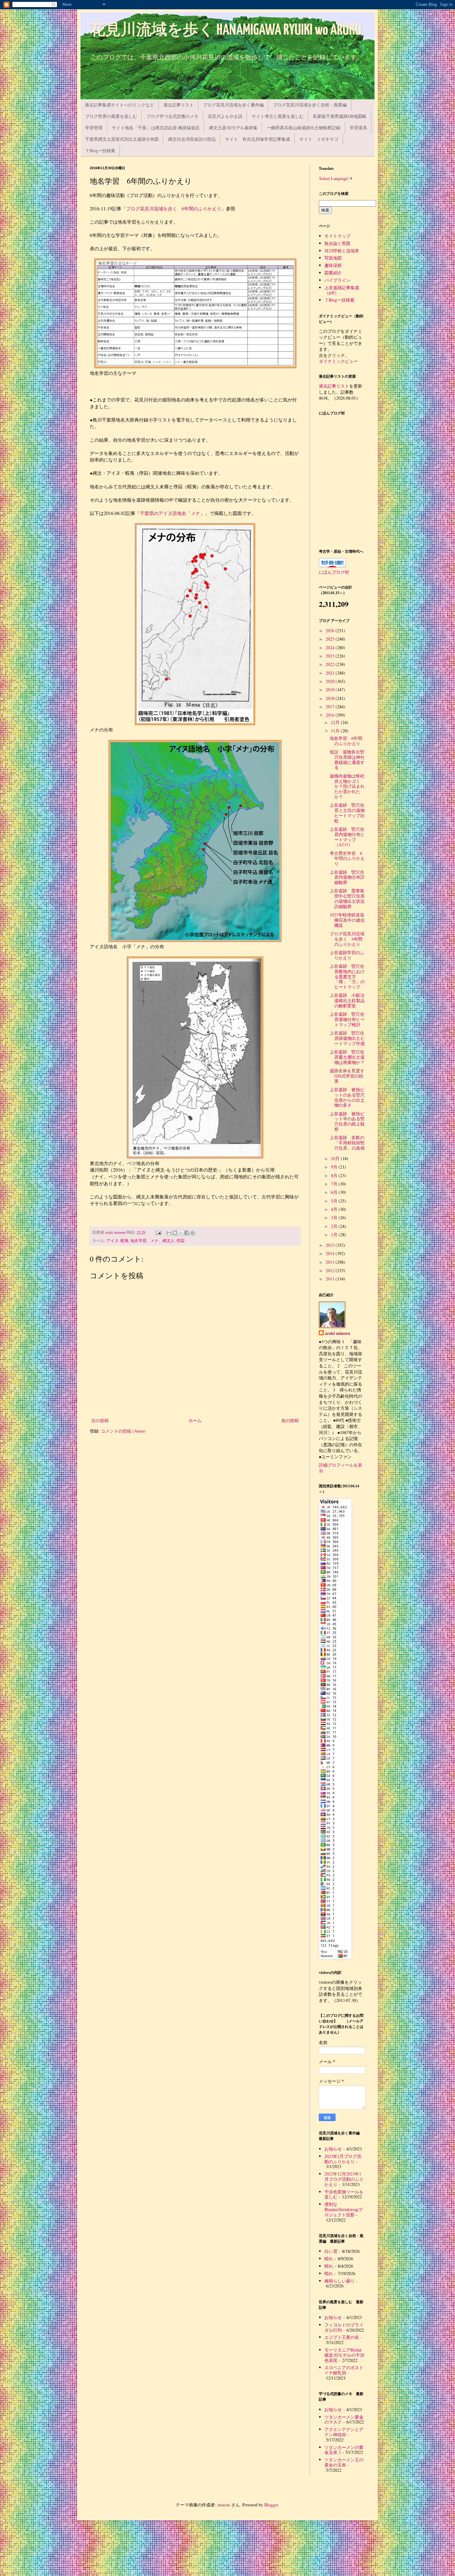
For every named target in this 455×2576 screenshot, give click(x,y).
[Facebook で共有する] (187, 1233)
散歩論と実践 (337, 243)
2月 (335, 1226)
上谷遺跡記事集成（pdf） (342, 290)
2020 (331, 681)
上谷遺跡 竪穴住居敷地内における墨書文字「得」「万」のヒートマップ (347, 976)
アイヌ (113, 1241)
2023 (331, 656)
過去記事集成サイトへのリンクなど (119, 105)
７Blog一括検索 (100, 150)
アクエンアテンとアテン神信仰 (344, 2432)
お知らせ (333, 2149)
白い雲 (331, 2251)
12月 (336, 722)
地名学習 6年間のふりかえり (346, 741)
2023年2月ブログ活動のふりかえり (343, 2159)
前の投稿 (290, 1420)
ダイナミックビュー (338, 361)
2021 (331, 673)
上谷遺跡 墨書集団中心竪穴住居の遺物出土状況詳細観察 (347, 898)
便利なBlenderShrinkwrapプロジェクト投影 (344, 2209)
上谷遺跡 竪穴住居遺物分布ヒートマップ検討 (347, 1019)
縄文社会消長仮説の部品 (192, 139)
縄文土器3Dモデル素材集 (233, 128)
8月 (335, 1175)
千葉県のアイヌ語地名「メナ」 (172, 513)
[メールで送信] (169, 1233)
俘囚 (180, 1241)
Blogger (271, 2505)
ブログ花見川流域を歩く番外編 (233, 105)
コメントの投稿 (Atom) (123, 1431)
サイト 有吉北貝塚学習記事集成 (258, 139)
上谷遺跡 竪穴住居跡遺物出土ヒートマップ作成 (347, 1038)
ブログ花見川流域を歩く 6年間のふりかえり (174, 208)
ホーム (195, 1420)
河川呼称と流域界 (342, 251)
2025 (331, 639)
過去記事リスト (179, 105)
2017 (331, 707)
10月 (336, 1158)
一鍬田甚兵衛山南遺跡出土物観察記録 (304, 128)
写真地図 (333, 258)
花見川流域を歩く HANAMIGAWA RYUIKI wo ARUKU (226, 30)
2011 (331, 1279)
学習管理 (94, 128)
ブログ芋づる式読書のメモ (172, 116)
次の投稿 (100, 1420)
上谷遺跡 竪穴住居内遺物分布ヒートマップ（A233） (347, 837)
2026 (331, 630)
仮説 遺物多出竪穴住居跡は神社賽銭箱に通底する (347, 759)
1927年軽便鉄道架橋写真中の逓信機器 (347, 920)
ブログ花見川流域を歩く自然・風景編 (310, 105)
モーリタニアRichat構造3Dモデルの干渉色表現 (344, 2355)
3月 (335, 1217)
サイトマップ (337, 236)
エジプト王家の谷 (342, 2337)
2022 (331, 664)
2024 (331, 647)
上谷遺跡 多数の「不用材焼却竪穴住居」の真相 (347, 1143)
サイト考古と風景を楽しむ (278, 116)
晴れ (329, 2259)
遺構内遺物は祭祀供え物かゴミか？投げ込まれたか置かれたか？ (347, 786)
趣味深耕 (333, 265)
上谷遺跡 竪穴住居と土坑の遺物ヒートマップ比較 (347, 813)
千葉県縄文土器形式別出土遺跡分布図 (122, 139)
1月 (335, 1234)
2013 (331, 1262)
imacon (224, 2505)
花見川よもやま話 (225, 116)
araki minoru (338, 1333)
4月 (335, 1209)
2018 (331, 698)
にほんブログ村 (334, 572)
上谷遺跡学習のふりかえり (347, 955)
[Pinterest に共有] (193, 1233)
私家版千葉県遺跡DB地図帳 (340, 116)
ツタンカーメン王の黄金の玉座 (344, 2462)
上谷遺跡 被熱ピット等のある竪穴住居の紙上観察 (347, 1121)
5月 (335, 1201)
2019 (331, 690)
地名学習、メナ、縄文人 (152, 1241)
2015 (331, 1245)
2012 (331, 1270)
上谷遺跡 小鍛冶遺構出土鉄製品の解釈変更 (347, 1000)
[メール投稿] (158, 1232)
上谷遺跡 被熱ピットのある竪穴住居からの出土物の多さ (347, 1097)
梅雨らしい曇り (340, 2281)
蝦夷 (124, 1241)
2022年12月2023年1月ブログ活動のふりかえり (344, 2179)
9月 (335, 1167)
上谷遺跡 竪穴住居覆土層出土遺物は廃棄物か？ (347, 1057)
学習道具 (358, 128)
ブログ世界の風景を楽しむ (111, 116)
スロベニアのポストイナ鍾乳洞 (344, 2370)
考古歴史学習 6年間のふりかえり (347, 858)
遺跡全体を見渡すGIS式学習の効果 (347, 1076)
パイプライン (337, 280)
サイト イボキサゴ (319, 139)
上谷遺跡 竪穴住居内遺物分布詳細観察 (347, 877)
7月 (335, 1184)
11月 (336, 731)
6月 (335, 1192)
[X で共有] (181, 1233)
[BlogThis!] (175, 1233)
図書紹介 (333, 273)
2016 (331, 715)
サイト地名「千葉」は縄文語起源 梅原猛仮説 (156, 128)
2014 (331, 1253)
